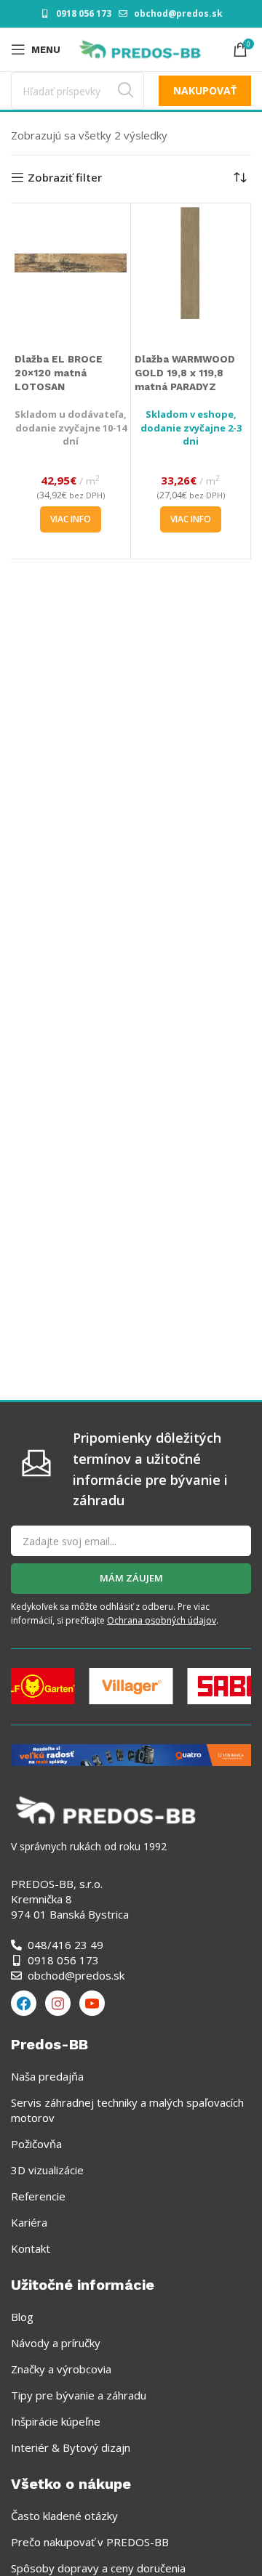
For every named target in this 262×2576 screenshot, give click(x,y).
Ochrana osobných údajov (162, 1620)
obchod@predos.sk (178, 13)
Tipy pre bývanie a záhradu (79, 2395)
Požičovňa (36, 2144)
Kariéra (29, 2222)
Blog (22, 2317)
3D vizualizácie (47, 2170)
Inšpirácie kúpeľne (56, 2421)
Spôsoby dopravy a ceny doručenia (98, 2568)
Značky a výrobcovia (61, 2369)
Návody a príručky (56, 2343)
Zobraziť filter (65, 177)
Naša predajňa (47, 2076)
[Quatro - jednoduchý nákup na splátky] (131, 1754)
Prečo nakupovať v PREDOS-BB (90, 2542)
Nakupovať (205, 90)
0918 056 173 (84, 13)
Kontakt (31, 2248)
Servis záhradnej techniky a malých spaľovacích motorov (127, 2110)
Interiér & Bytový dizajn (71, 2447)
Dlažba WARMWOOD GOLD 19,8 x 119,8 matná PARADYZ (185, 373)
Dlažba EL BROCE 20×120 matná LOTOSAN (59, 373)
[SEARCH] (125, 91)
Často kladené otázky (64, 2516)
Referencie (38, 2196)
